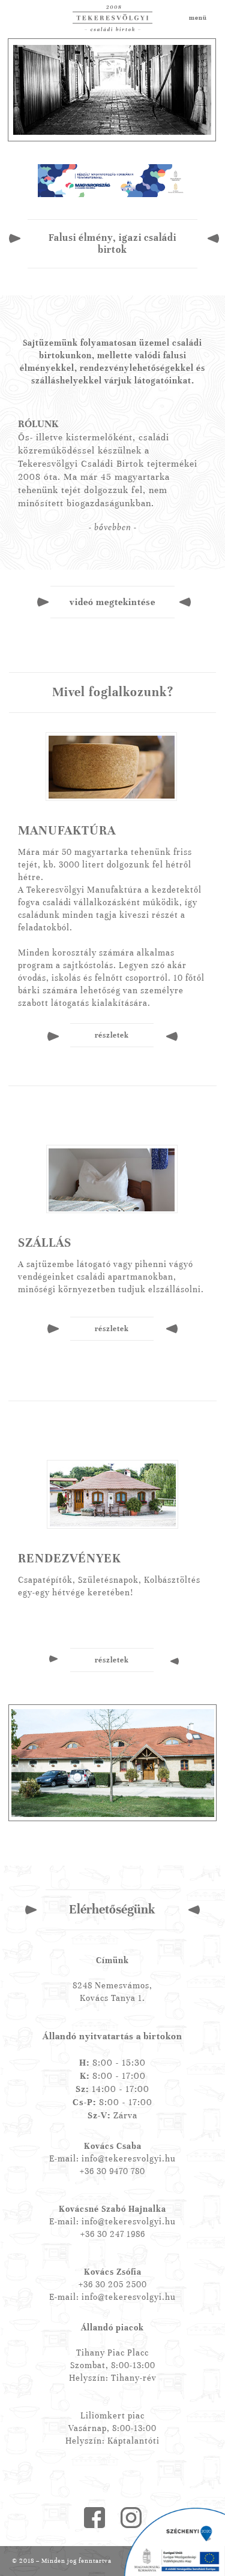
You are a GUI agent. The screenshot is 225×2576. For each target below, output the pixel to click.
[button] (112, 528)
